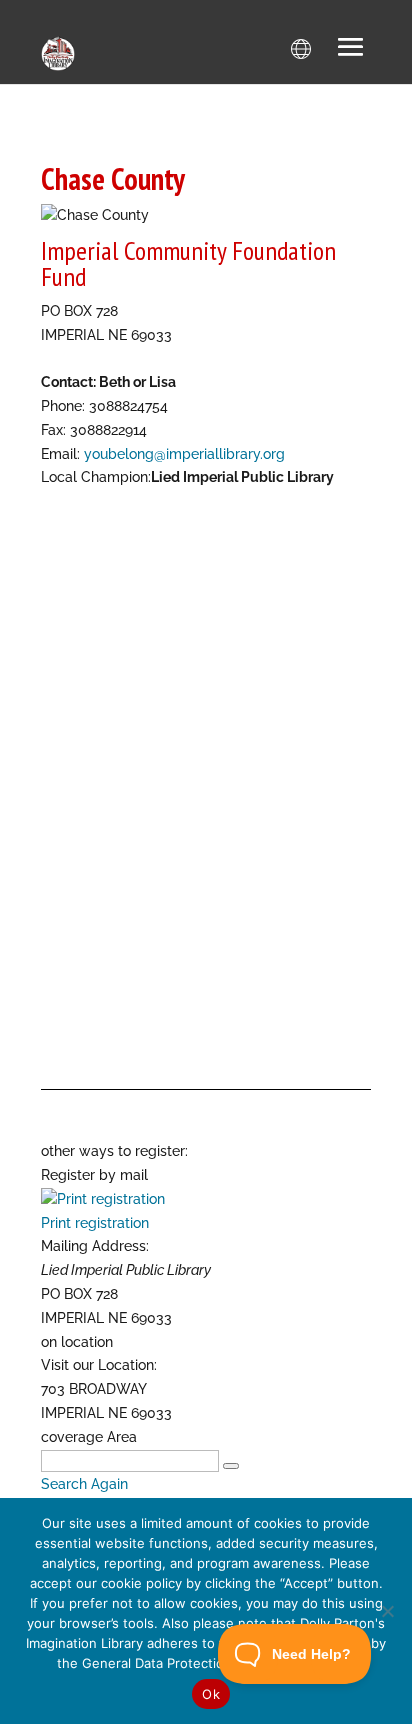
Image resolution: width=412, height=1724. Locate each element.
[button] (351, 49)
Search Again (84, 1484)
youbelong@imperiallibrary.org (184, 454)
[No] (387, 1611)
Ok (211, 1694)
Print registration (95, 1223)
